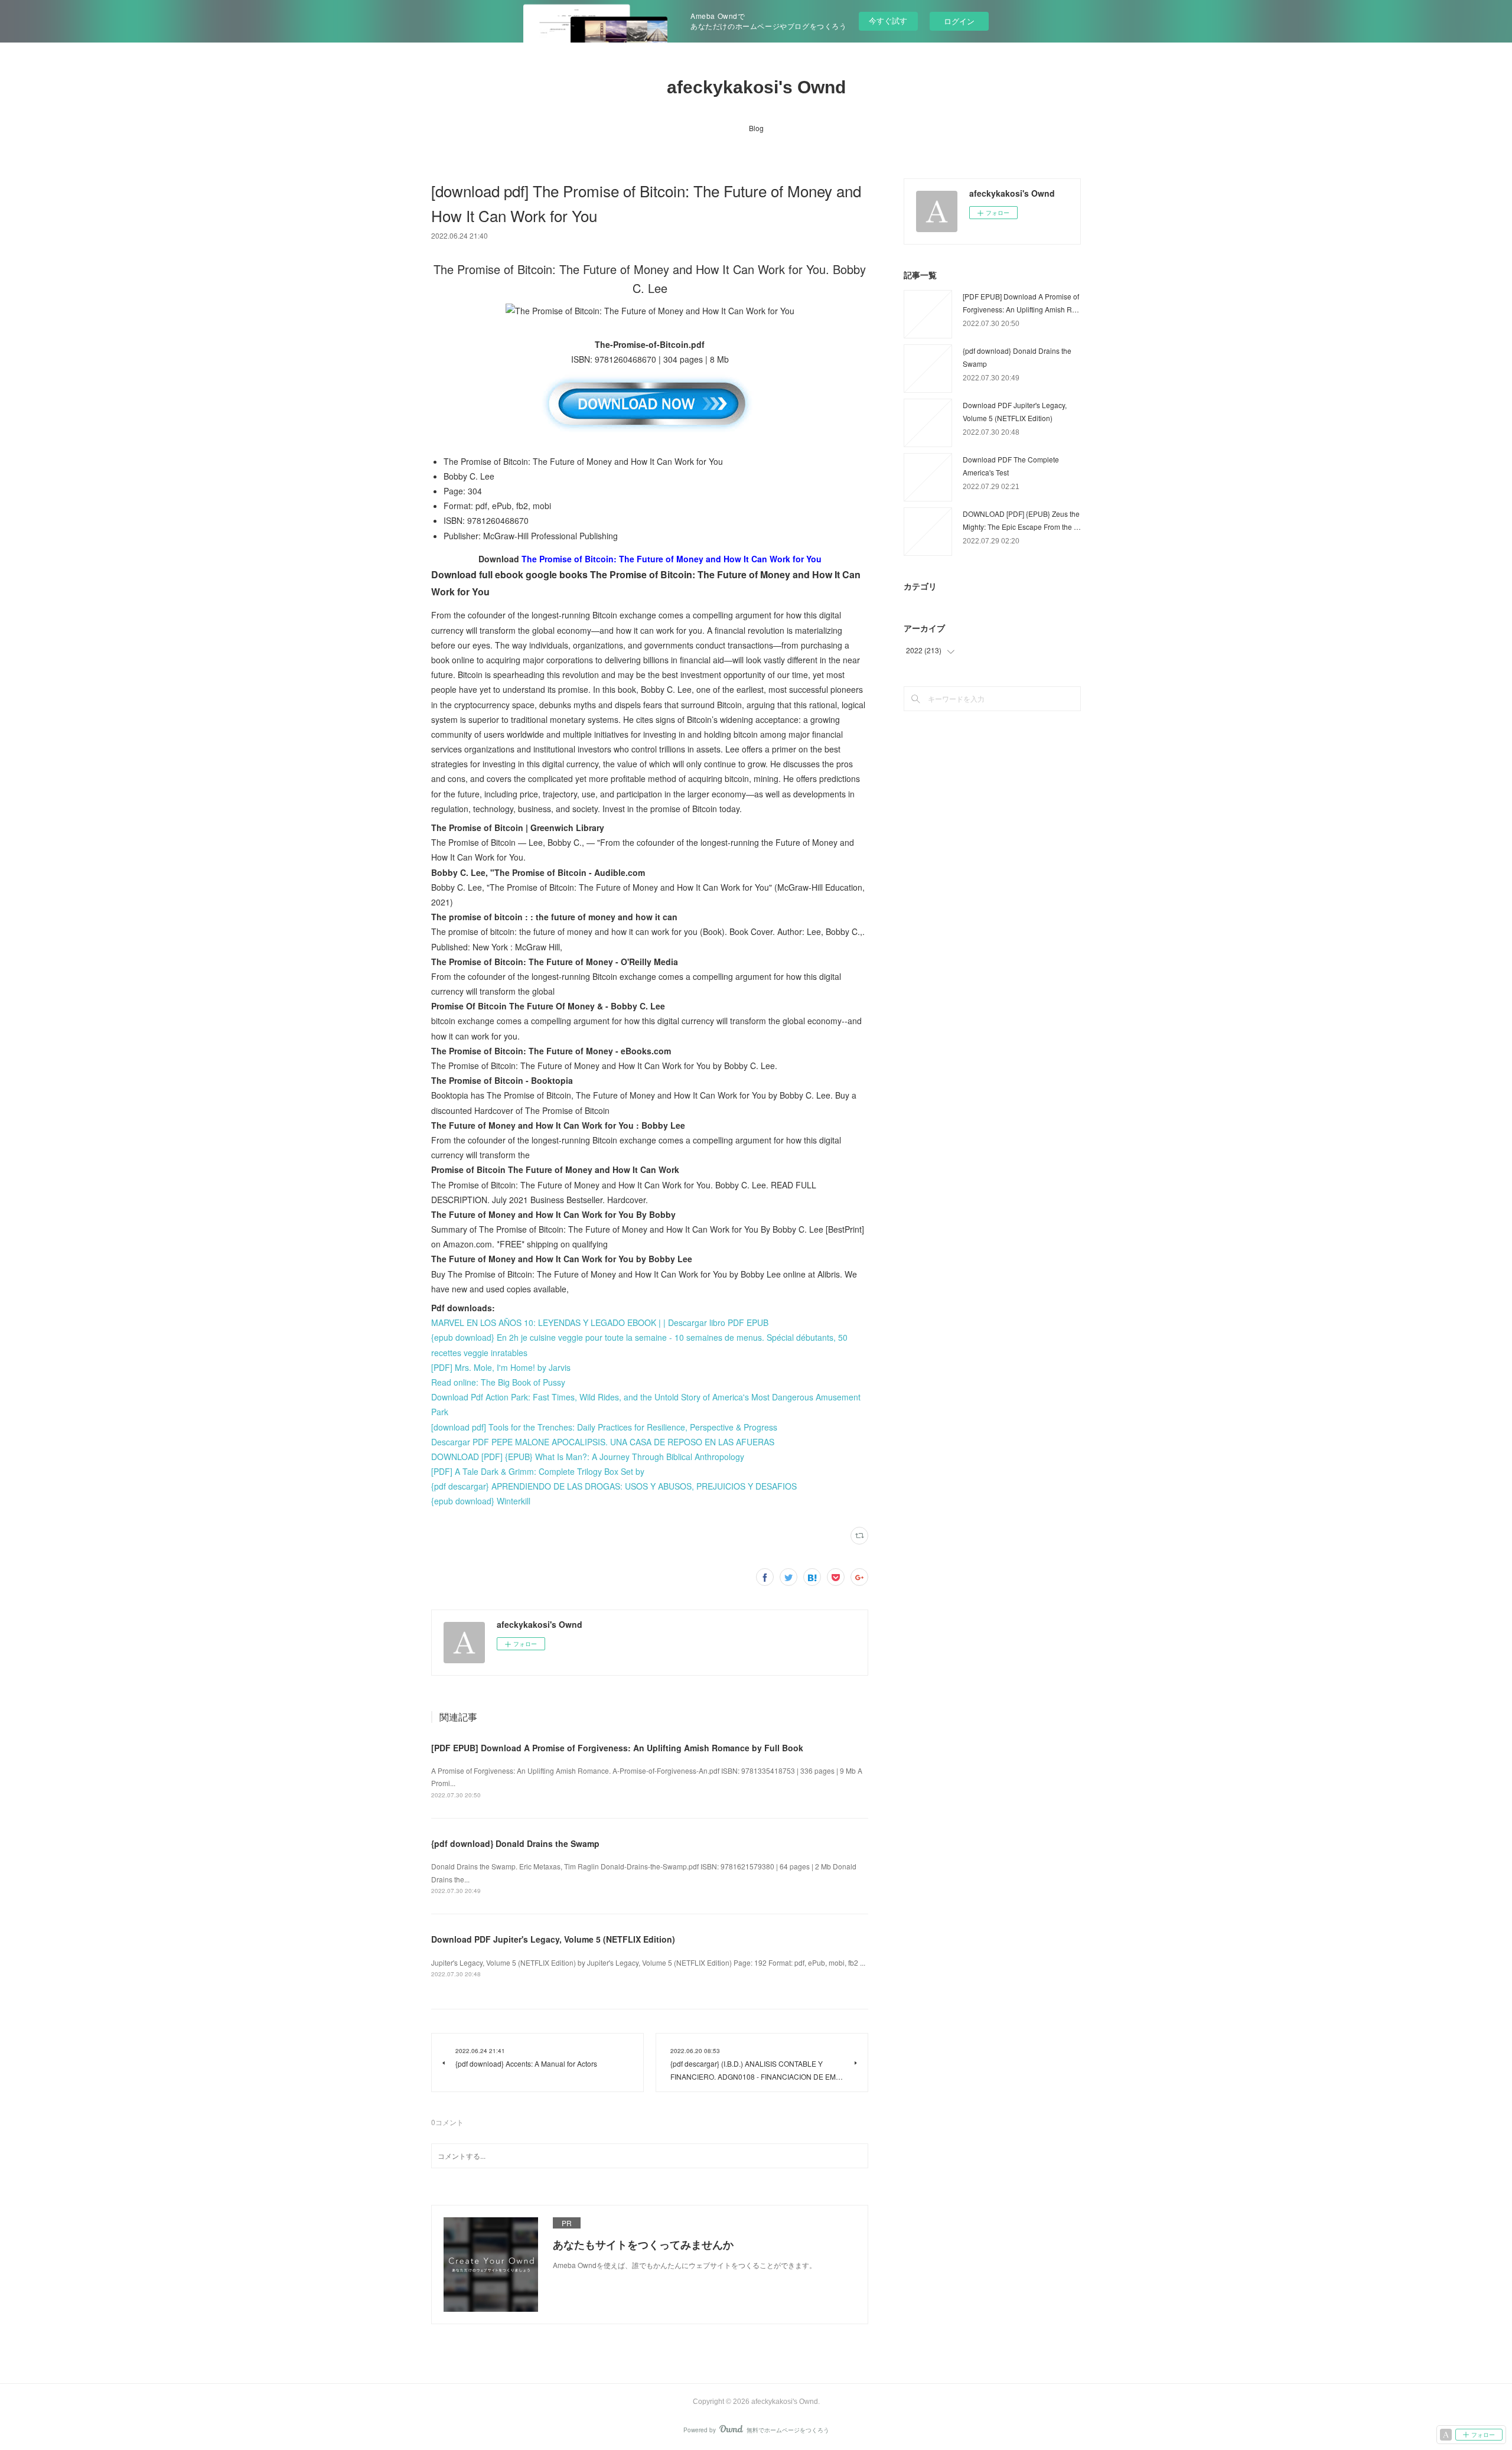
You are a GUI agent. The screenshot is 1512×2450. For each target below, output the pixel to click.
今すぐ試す (888, 20)
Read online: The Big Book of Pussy (498, 1382)
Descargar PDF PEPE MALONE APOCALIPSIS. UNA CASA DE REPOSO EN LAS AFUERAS (603, 1442)
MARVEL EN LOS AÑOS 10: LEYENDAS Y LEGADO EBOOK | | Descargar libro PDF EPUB (600, 1322)
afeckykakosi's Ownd (756, 87)
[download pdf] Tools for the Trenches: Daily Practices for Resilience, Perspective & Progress (604, 1427)
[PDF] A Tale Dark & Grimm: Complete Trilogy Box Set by (538, 1471)
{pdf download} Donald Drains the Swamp (515, 1843)
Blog (756, 128)
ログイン (959, 21)
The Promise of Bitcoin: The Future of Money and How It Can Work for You (672, 559)
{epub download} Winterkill (481, 1501)
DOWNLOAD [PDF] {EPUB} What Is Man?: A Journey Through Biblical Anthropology (588, 1457)
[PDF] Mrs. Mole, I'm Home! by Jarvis (501, 1367)
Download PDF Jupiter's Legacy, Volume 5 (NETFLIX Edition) (553, 1939)
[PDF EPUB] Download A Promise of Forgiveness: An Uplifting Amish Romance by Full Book (617, 1748)
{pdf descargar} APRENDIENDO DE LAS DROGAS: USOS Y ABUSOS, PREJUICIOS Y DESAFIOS (614, 1486)
